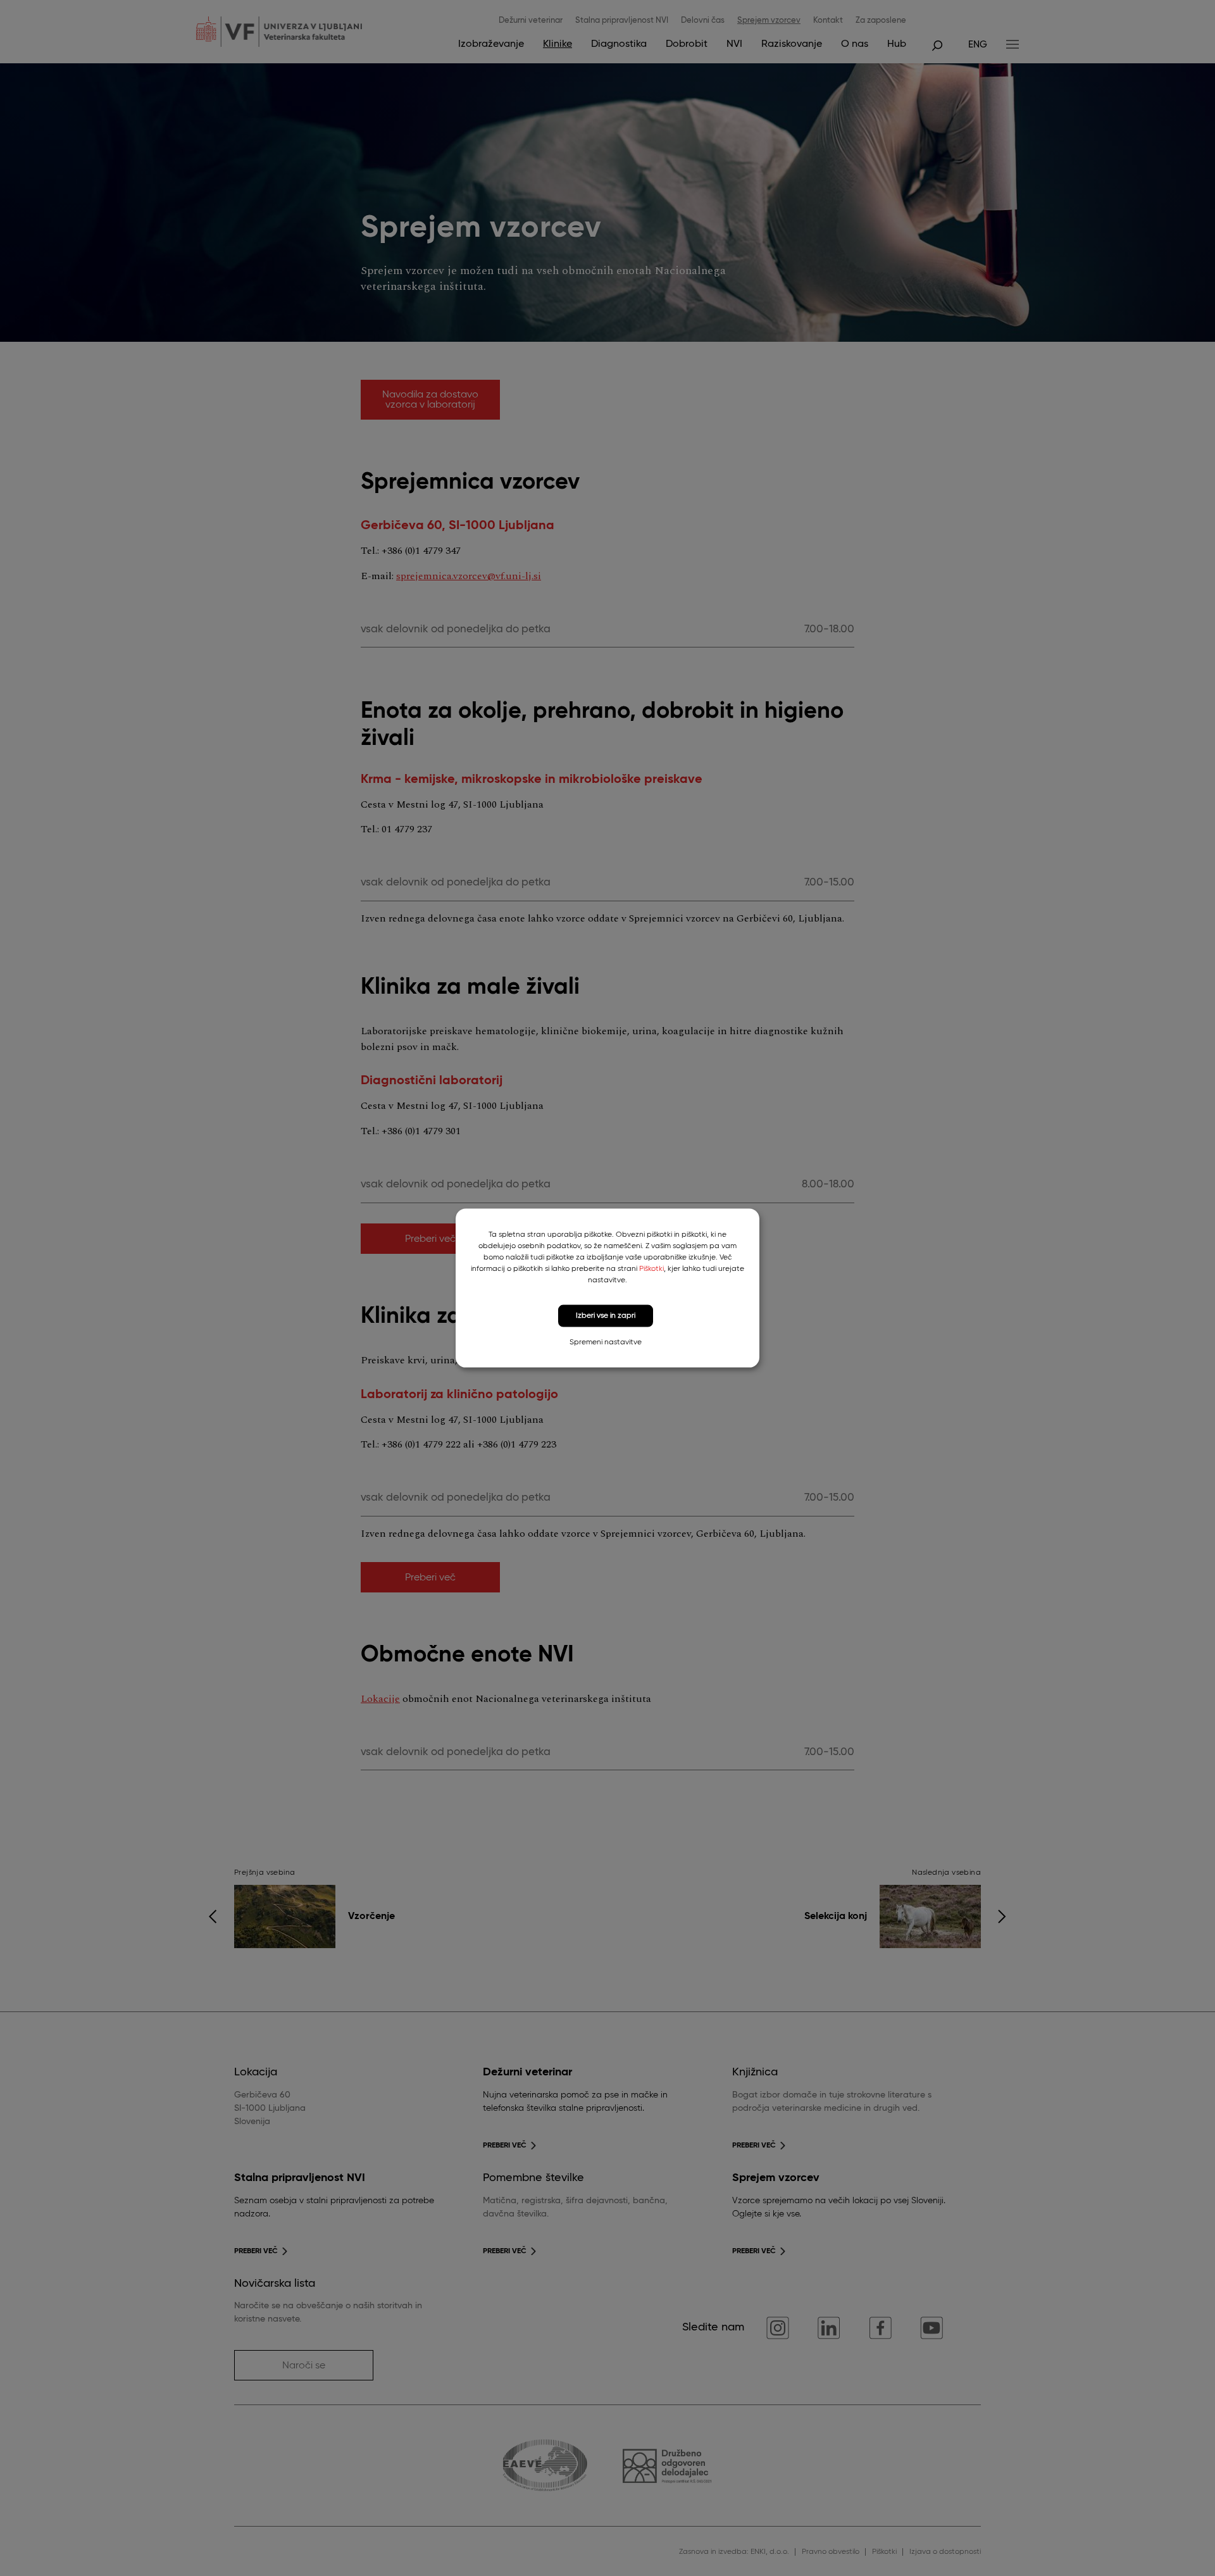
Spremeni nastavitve (606, 1342)
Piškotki (651, 1269)
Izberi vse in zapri (606, 1316)
